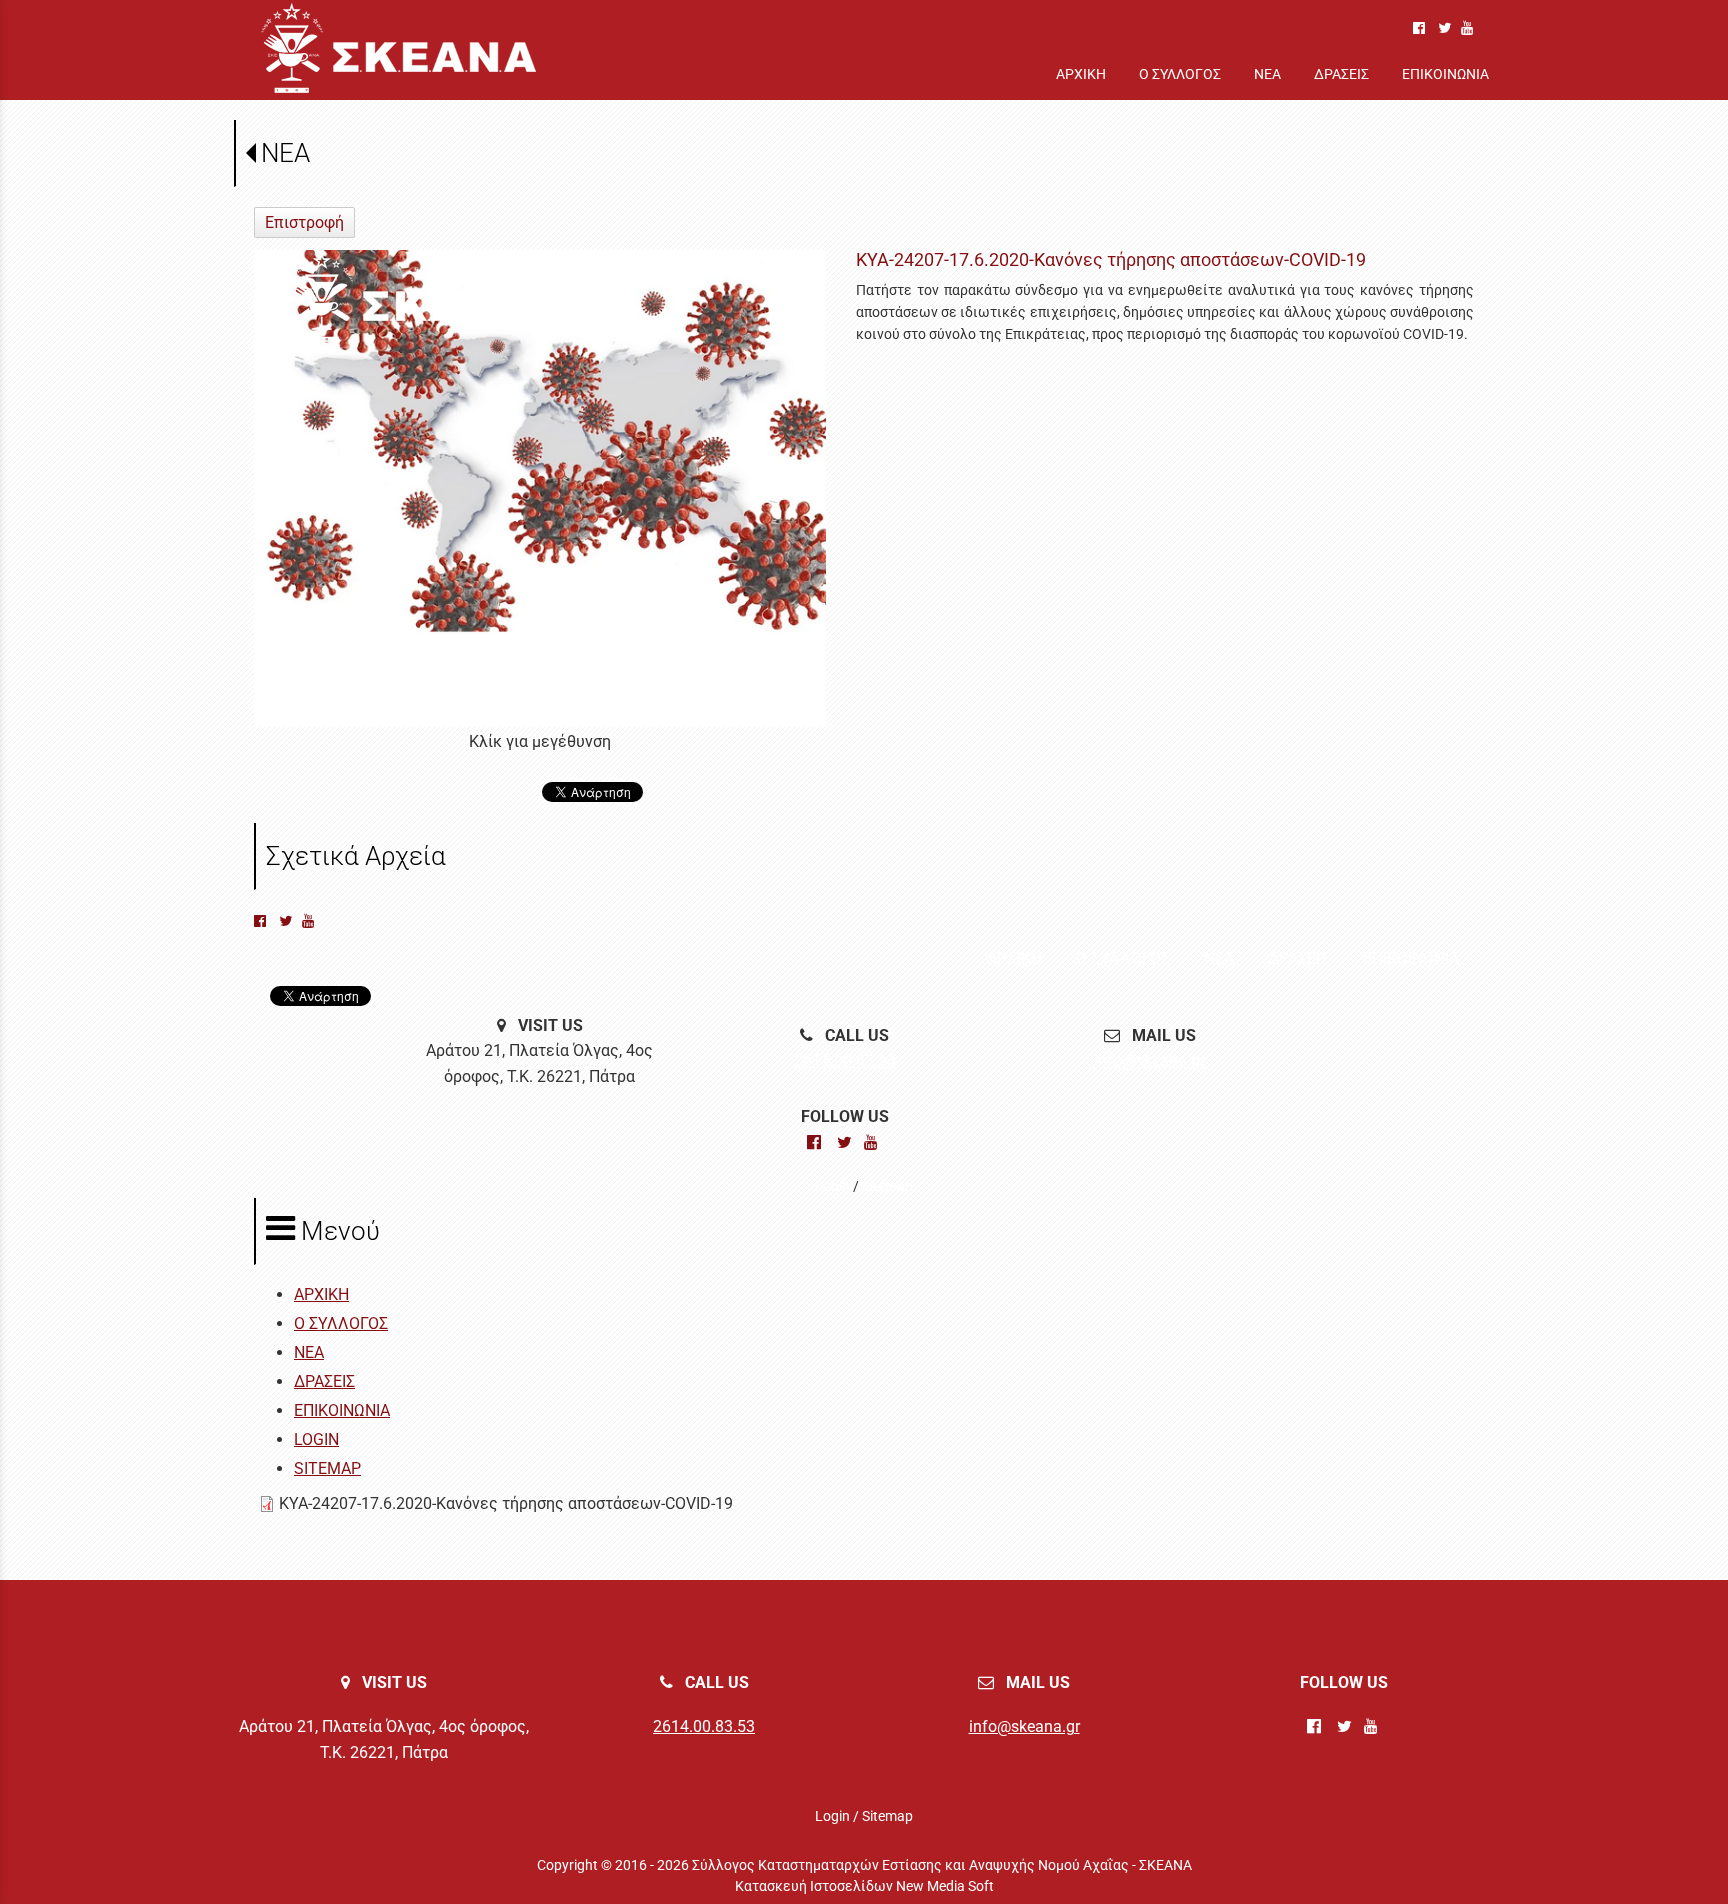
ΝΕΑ (285, 153)
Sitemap (887, 1186)
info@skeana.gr (1149, 1060)
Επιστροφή (304, 222)
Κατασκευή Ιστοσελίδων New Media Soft (864, 1886)
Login (832, 1186)
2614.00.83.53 (845, 1060)
